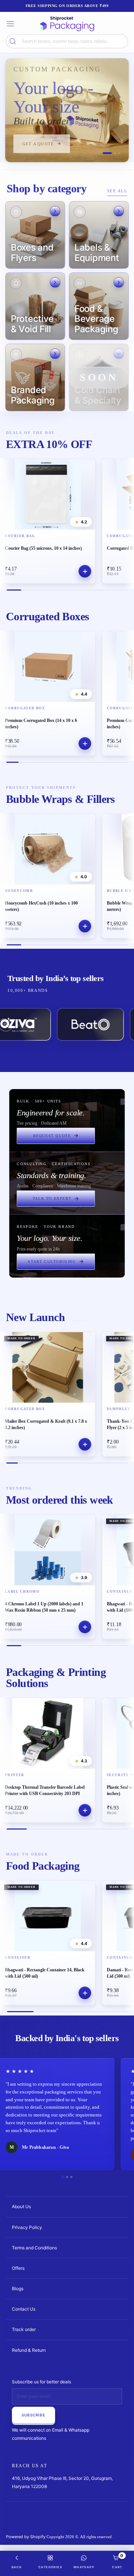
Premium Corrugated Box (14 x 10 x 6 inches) (41, 724)
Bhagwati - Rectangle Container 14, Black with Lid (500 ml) (45, 1973)
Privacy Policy (27, 2227)
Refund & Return (29, 2350)
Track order (24, 2329)
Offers (18, 2268)
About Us (21, 2206)
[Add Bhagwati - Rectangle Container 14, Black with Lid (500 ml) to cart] (85, 1993)
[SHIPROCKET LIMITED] (67, 24)
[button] (35, 235)
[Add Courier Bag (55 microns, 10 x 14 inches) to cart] (85, 571)
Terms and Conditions (34, 2248)
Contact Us (24, 2309)
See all (117, 191)
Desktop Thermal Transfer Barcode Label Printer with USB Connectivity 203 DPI (45, 1790)
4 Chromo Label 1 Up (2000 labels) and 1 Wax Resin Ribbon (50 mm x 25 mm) (44, 1607)
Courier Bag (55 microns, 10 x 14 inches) (43, 548)
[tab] (104, 153)
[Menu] (10, 24)
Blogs (18, 2289)
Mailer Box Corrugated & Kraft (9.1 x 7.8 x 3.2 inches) (46, 1424)
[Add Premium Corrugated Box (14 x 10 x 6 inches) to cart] (85, 743)
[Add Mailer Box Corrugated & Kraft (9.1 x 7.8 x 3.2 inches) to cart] (85, 1444)
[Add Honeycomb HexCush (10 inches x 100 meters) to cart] (85, 926)
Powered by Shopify (26, 2537)
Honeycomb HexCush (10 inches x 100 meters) (41, 906)
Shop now (35, 146)
